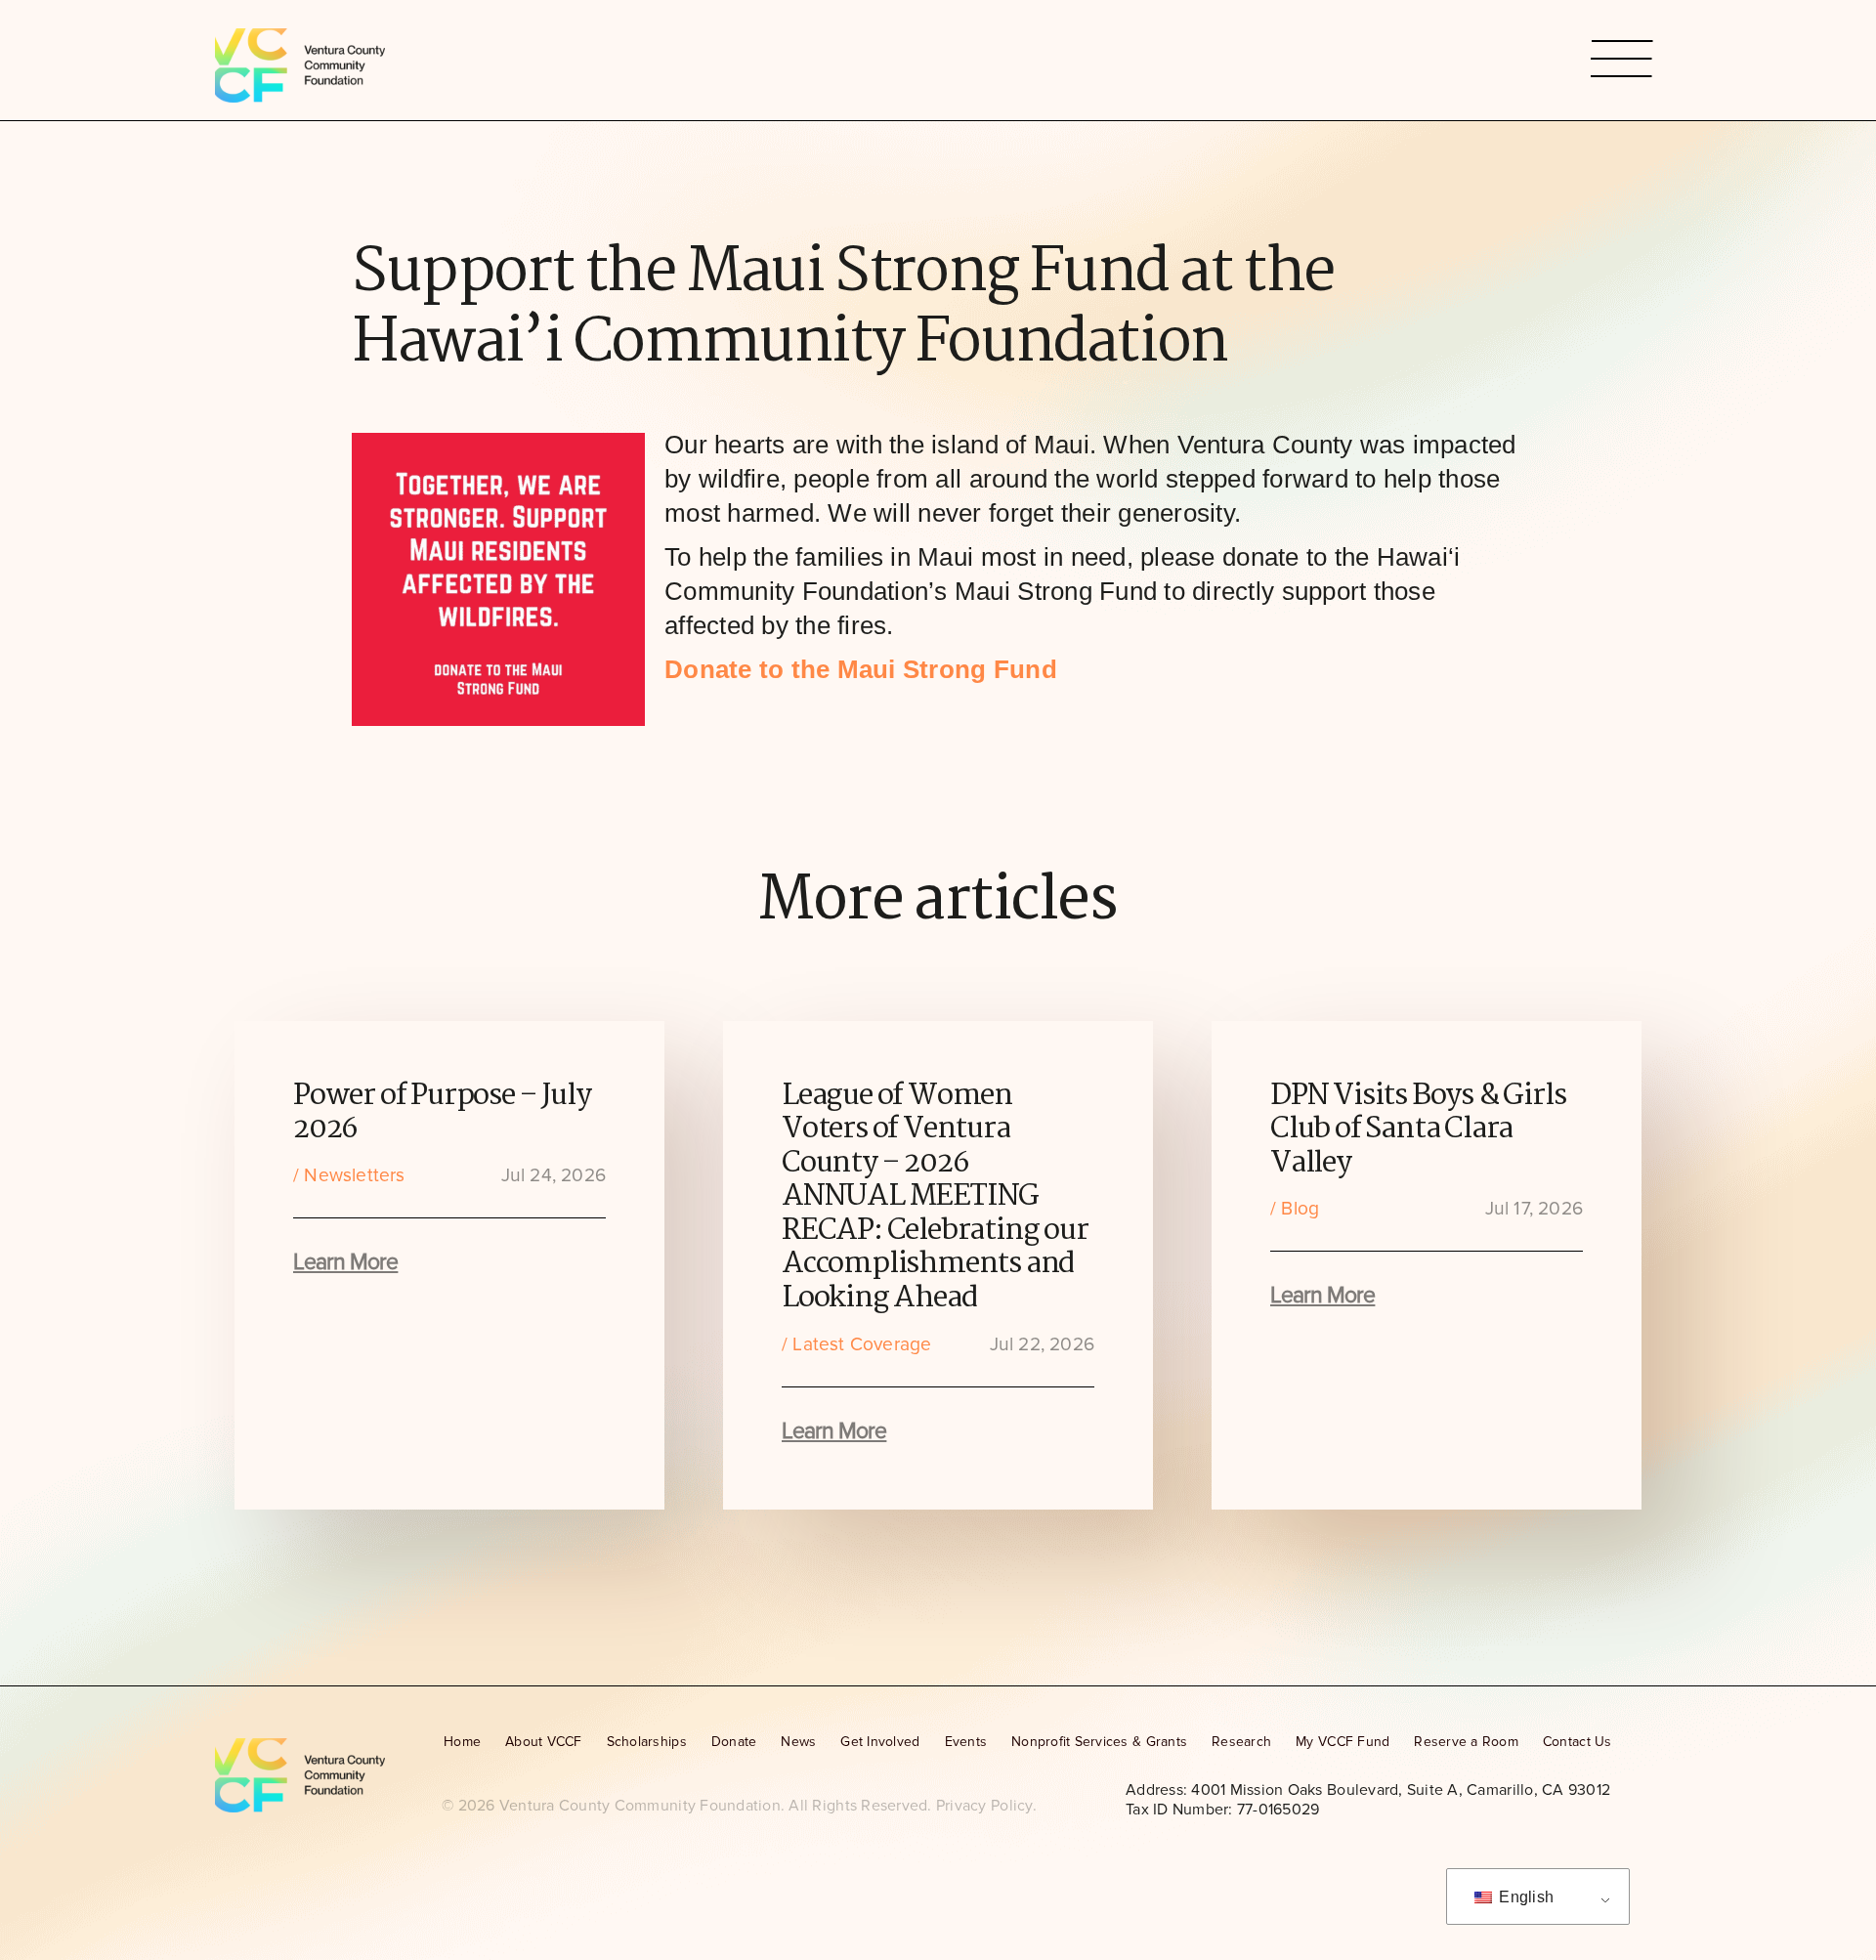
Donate (734, 1742)
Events (966, 1742)
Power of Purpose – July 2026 (442, 1113)
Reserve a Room (1466, 1742)
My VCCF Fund (1343, 1742)
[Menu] (1622, 60)
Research (1241, 1742)
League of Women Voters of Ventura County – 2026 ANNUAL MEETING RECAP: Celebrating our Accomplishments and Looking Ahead (935, 1197)
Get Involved (880, 1742)
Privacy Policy (984, 1806)
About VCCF (544, 1742)
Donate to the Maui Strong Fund (861, 669)
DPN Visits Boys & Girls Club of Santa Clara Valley (1418, 1130)
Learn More (345, 1262)
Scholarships (647, 1742)
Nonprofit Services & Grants (1099, 1742)
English (1524, 1897)
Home (462, 1742)
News (798, 1742)
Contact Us (1578, 1742)
